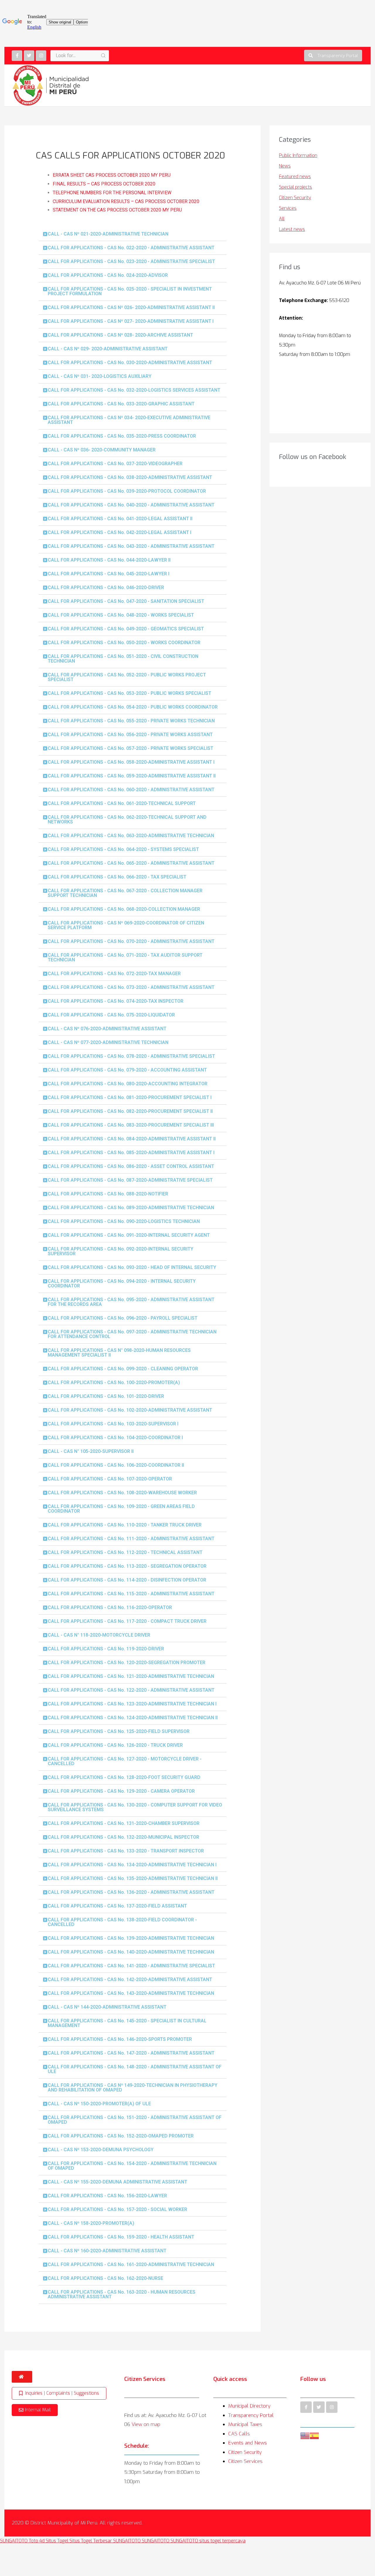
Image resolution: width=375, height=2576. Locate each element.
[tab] (133, 234)
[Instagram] (41, 56)
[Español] (314, 2435)
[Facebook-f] (17, 56)
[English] (305, 2435)
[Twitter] (29, 56)
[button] (333, 56)
